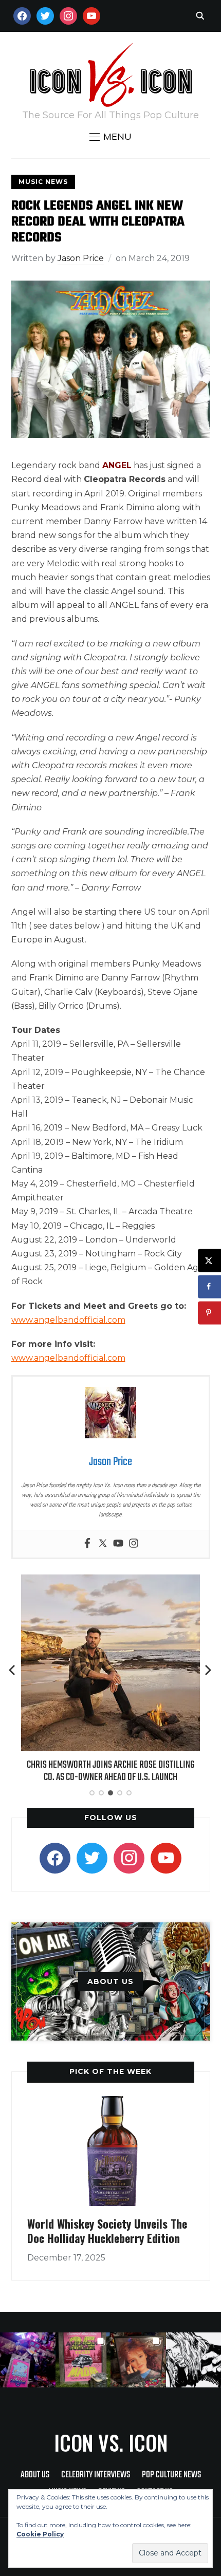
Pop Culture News (171, 2475)
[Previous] (13, 1670)
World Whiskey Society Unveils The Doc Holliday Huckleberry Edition (107, 2231)
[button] (110, 137)
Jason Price (81, 258)
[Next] (208, 1670)
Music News (43, 182)
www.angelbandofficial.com (68, 1320)
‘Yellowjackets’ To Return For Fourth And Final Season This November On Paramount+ (110, 1774)
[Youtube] (118, 1544)
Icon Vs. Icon (111, 2442)
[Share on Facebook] (209, 1286)
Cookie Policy (40, 2534)
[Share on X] (209, 1260)
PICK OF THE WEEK (110, 2071)
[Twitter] (103, 1544)
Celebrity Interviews (96, 2475)
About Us (35, 2475)
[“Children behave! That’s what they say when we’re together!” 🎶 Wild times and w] (138, 2360)
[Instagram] (134, 1544)
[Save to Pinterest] (209, 1313)
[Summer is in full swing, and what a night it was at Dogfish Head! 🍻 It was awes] (83, 2360)
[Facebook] (87, 1544)
